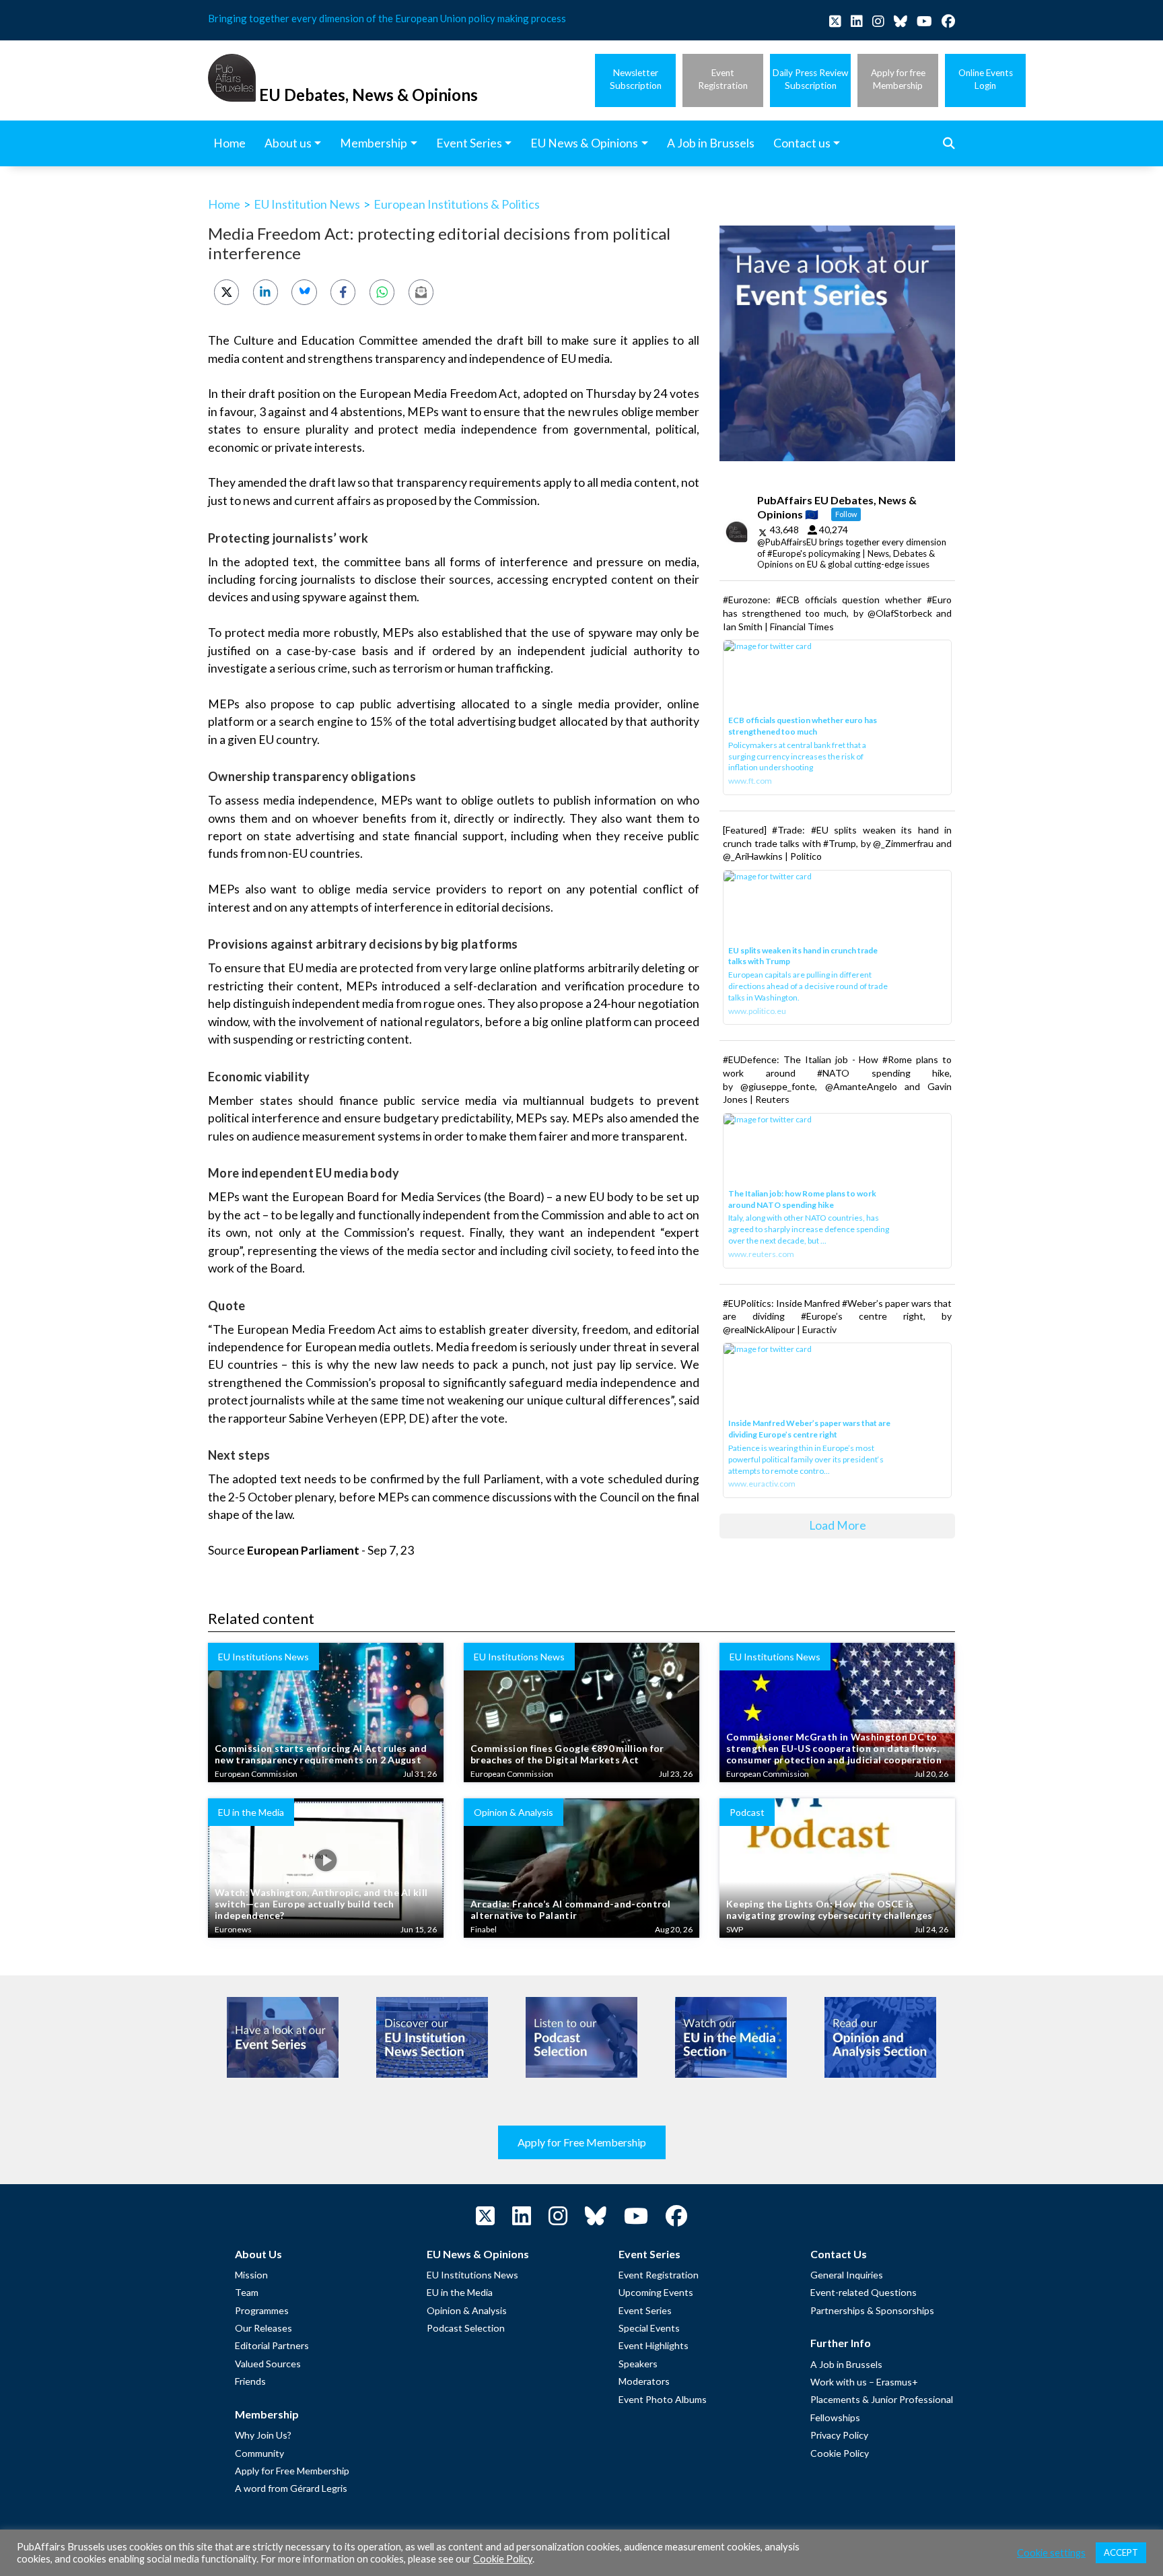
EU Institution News (307, 204)
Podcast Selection (466, 2328)
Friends (250, 2381)
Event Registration (659, 2275)
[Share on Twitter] (226, 292)
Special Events (649, 2328)
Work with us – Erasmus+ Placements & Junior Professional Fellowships (882, 2400)
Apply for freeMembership (898, 79)
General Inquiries (847, 2275)
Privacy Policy (839, 2435)
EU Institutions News (472, 2275)
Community (259, 2453)
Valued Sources (268, 2364)
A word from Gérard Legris (291, 2488)
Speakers (638, 2364)
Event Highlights (654, 2345)
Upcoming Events (656, 2292)
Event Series (645, 2310)
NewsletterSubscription (636, 79)
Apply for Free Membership (582, 2142)
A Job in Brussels (846, 2364)
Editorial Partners (272, 2345)
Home (224, 204)
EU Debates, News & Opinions (368, 95)
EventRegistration (723, 79)
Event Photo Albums (663, 2399)
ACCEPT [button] (1121, 2552)
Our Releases (263, 2328)
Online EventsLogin (986, 79)
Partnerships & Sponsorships (872, 2310)
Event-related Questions (864, 2292)
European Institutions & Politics (457, 204)
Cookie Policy (840, 2453)
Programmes (262, 2310)
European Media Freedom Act (439, 394)
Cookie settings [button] (1051, 2553)
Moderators (644, 2381)
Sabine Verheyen (333, 1418)
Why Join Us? (263, 2435)
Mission (251, 2275)
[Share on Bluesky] (304, 292)
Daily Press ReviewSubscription (810, 79)
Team (247, 2292)
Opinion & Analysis (467, 2310)
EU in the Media (460, 2292)
